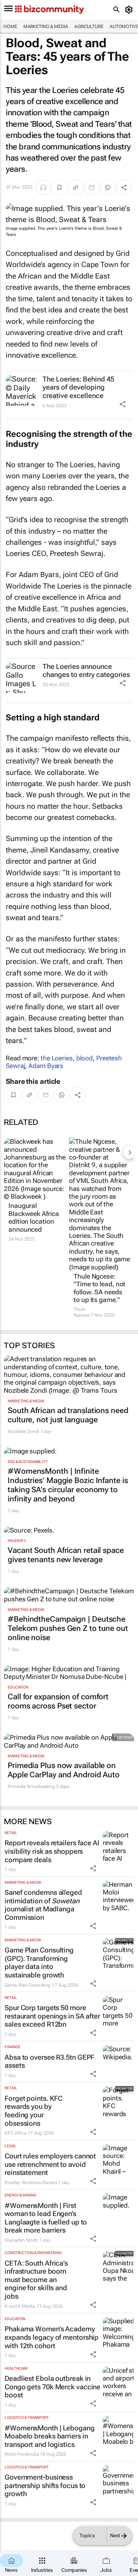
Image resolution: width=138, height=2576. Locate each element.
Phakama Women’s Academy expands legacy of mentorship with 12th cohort (52, 2337)
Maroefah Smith (21, 2240)
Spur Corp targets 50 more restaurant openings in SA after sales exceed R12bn (52, 2016)
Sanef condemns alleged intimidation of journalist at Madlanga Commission (43, 1905)
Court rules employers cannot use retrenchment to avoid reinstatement (50, 2164)
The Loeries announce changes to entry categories (86, 671)
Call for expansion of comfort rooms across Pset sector (58, 1701)
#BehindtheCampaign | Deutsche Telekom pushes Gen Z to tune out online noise (68, 1628)
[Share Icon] (123, 404)
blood (85, 1058)
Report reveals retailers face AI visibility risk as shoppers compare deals (52, 1851)
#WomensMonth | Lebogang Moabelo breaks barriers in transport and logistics (50, 2436)
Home (10, 27)
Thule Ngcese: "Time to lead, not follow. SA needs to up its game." (99, 1288)
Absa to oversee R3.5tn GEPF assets (49, 2061)
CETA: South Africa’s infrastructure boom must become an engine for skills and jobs (36, 2280)
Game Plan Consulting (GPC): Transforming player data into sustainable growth (39, 1962)
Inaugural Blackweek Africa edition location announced (34, 1217)
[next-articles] (130, 1152)
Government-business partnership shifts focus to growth (45, 2485)
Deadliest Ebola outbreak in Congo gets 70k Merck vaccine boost (53, 2387)
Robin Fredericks (22, 2454)
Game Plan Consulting (28, 1985)
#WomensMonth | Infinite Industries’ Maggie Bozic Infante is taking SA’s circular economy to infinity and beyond (68, 1485)
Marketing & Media (46, 27)
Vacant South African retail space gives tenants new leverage (66, 1555)
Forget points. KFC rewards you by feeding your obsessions (34, 2111)
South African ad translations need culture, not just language (68, 1415)
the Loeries (57, 1058)
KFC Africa (16, 2133)
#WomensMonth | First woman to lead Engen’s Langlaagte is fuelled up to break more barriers (46, 2218)
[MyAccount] (130, 10)
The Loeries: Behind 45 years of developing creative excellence (78, 387)
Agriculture (89, 27)
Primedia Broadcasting (31, 1786)
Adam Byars (46, 1066)
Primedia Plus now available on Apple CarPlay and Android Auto (64, 1770)
